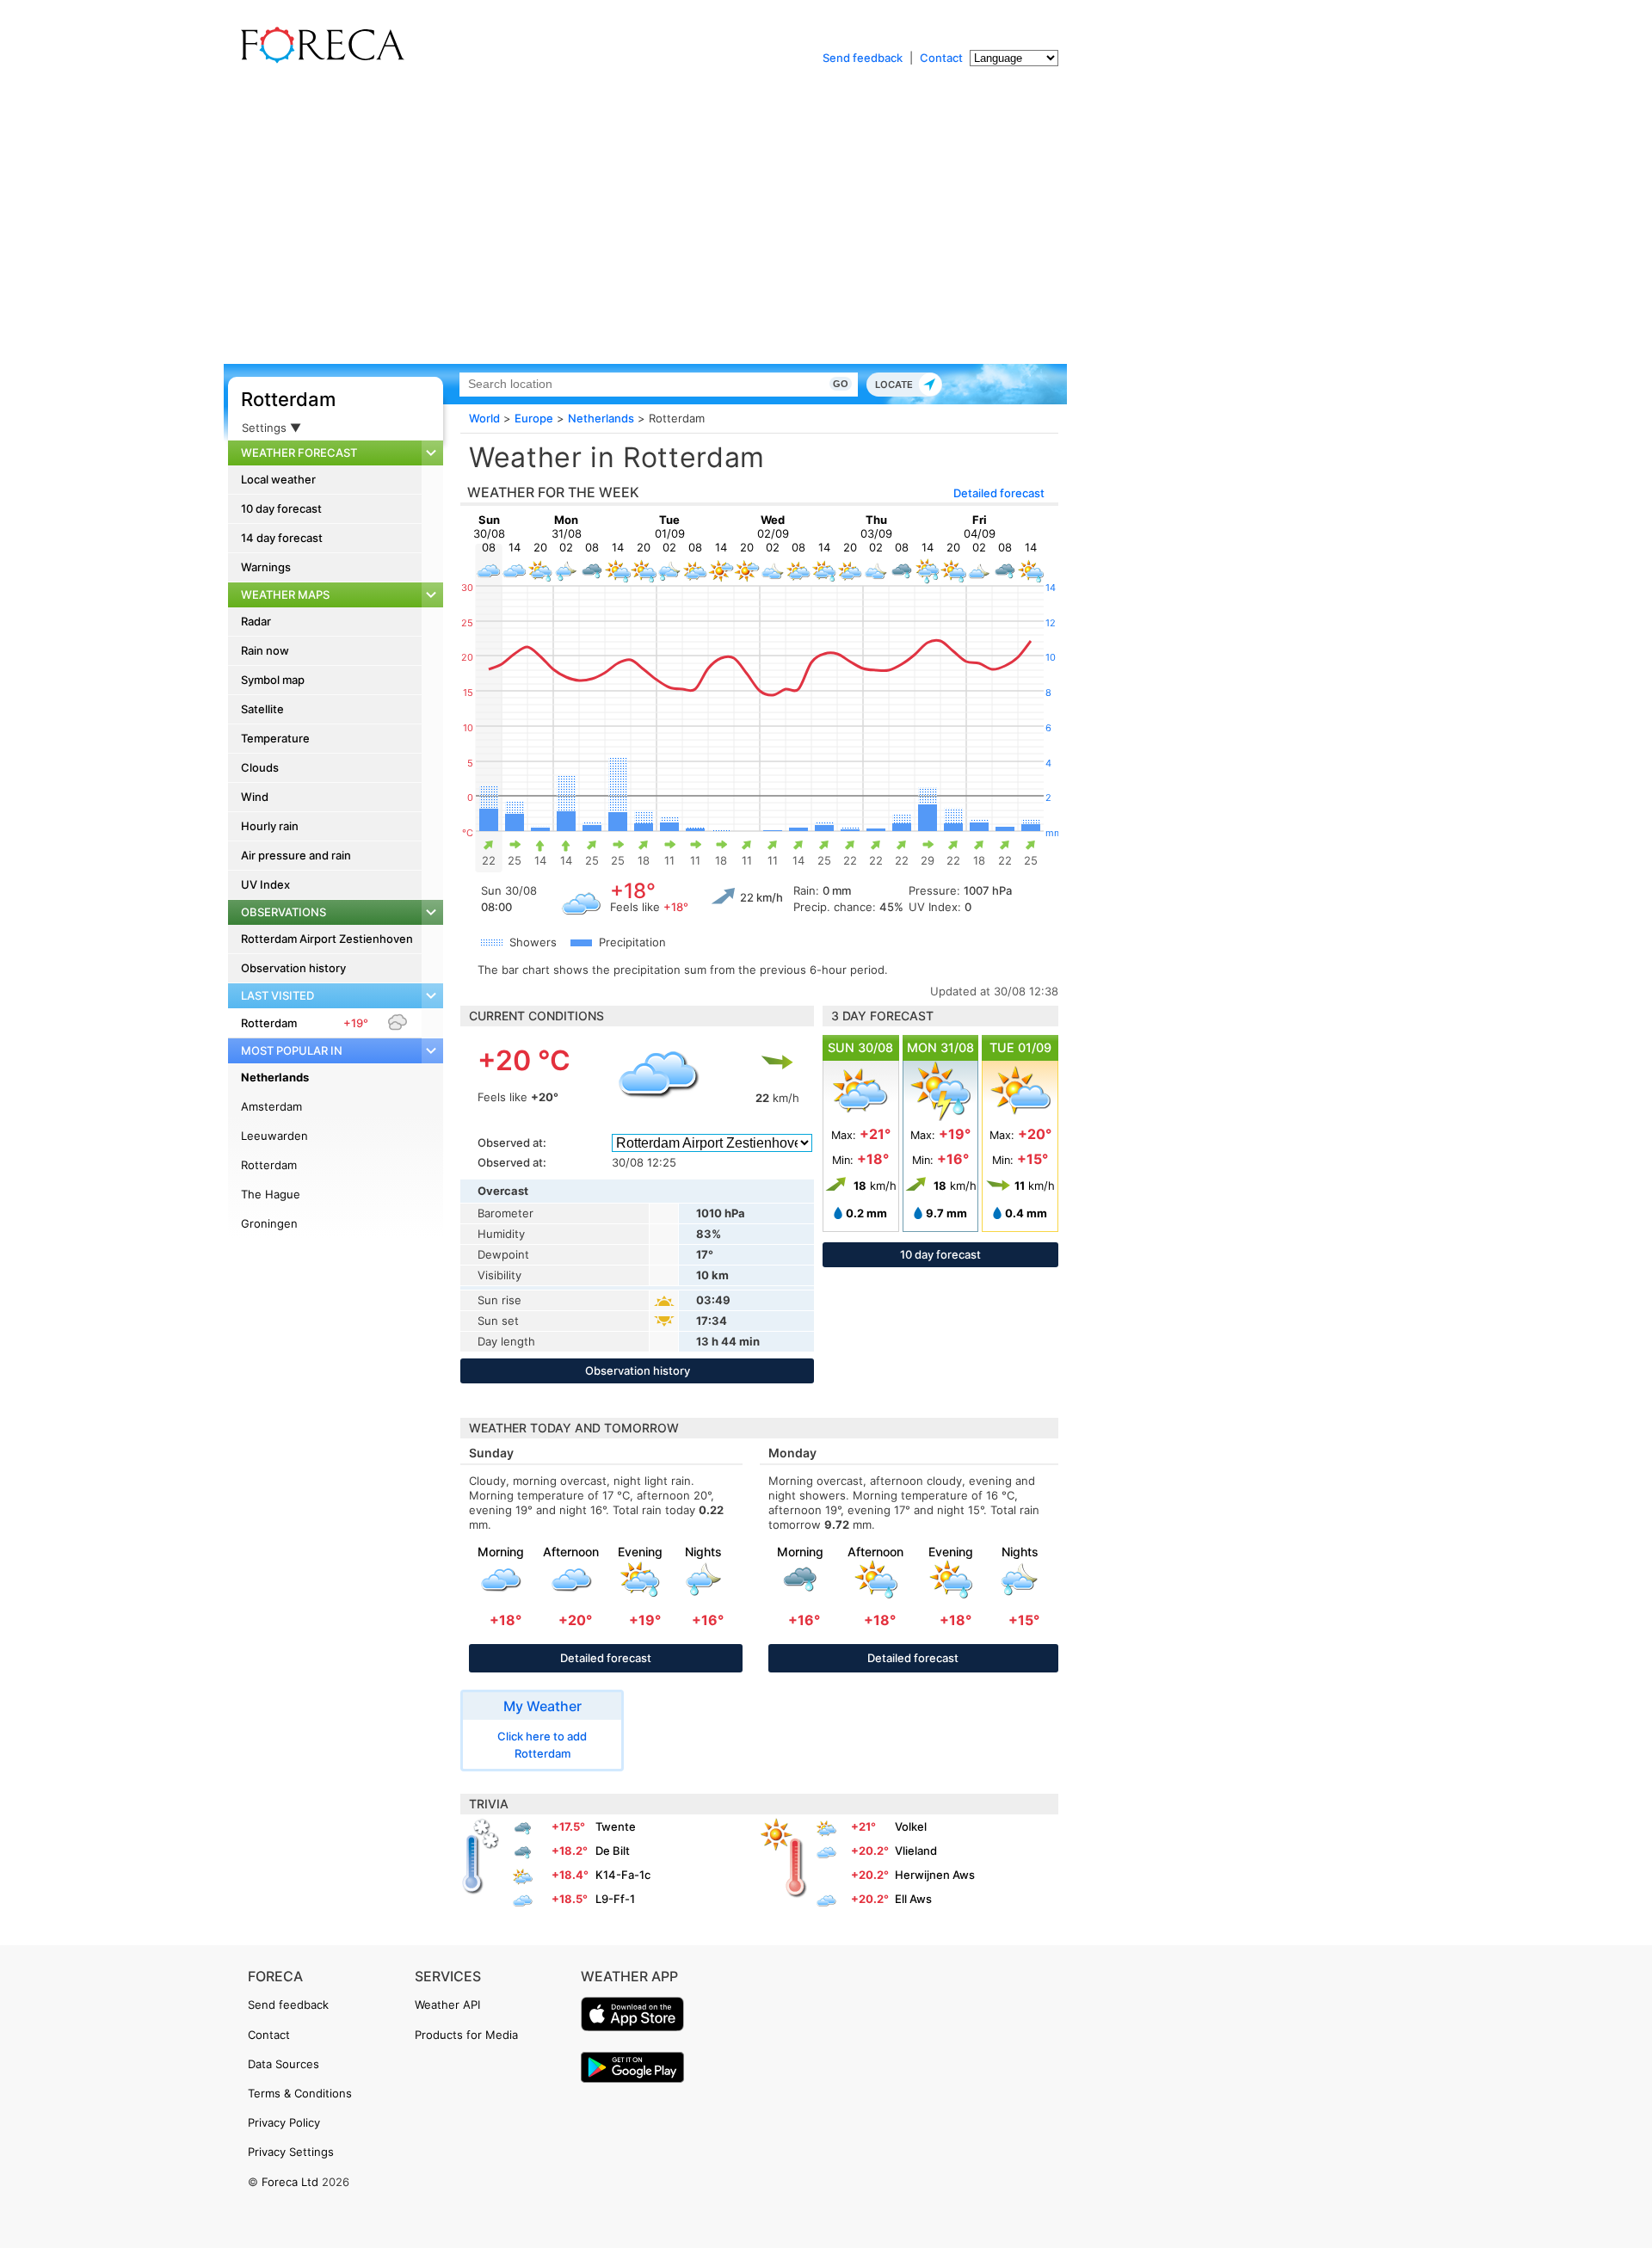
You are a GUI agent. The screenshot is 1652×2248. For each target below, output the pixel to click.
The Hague (271, 1194)
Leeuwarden (274, 1136)
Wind (255, 797)
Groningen (269, 1223)
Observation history (293, 968)
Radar (256, 621)
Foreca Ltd (290, 2182)
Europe (534, 418)
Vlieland (916, 1851)
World (484, 418)
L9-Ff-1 (615, 1899)
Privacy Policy (284, 2122)
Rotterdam (288, 399)
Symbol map (273, 680)
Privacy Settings (291, 2152)
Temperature (275, 738)
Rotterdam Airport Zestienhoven (327, 939)
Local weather (278, 479)
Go (841, 384)
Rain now (265, 650)
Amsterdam (271, 1106)
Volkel (911, 1826)
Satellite (262, 709)
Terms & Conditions (300, 2093)
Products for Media (466, 2035)
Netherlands (275, 1077)
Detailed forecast (999, 493)
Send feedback (863, 58)
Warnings (266, 567)
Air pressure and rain (296, 855)
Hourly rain (270, 826)
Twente (616, 1826)
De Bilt (613, 1851)
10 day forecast (281, 508)
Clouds (260, 767)
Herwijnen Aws (935, 1875)
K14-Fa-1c (623, 1875)
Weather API (447, 2005)
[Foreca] (318, 60)
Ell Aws (913, 1899)
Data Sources (284, 2064)
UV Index (265, 884)
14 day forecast (282, 538)
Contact (941, 58)
